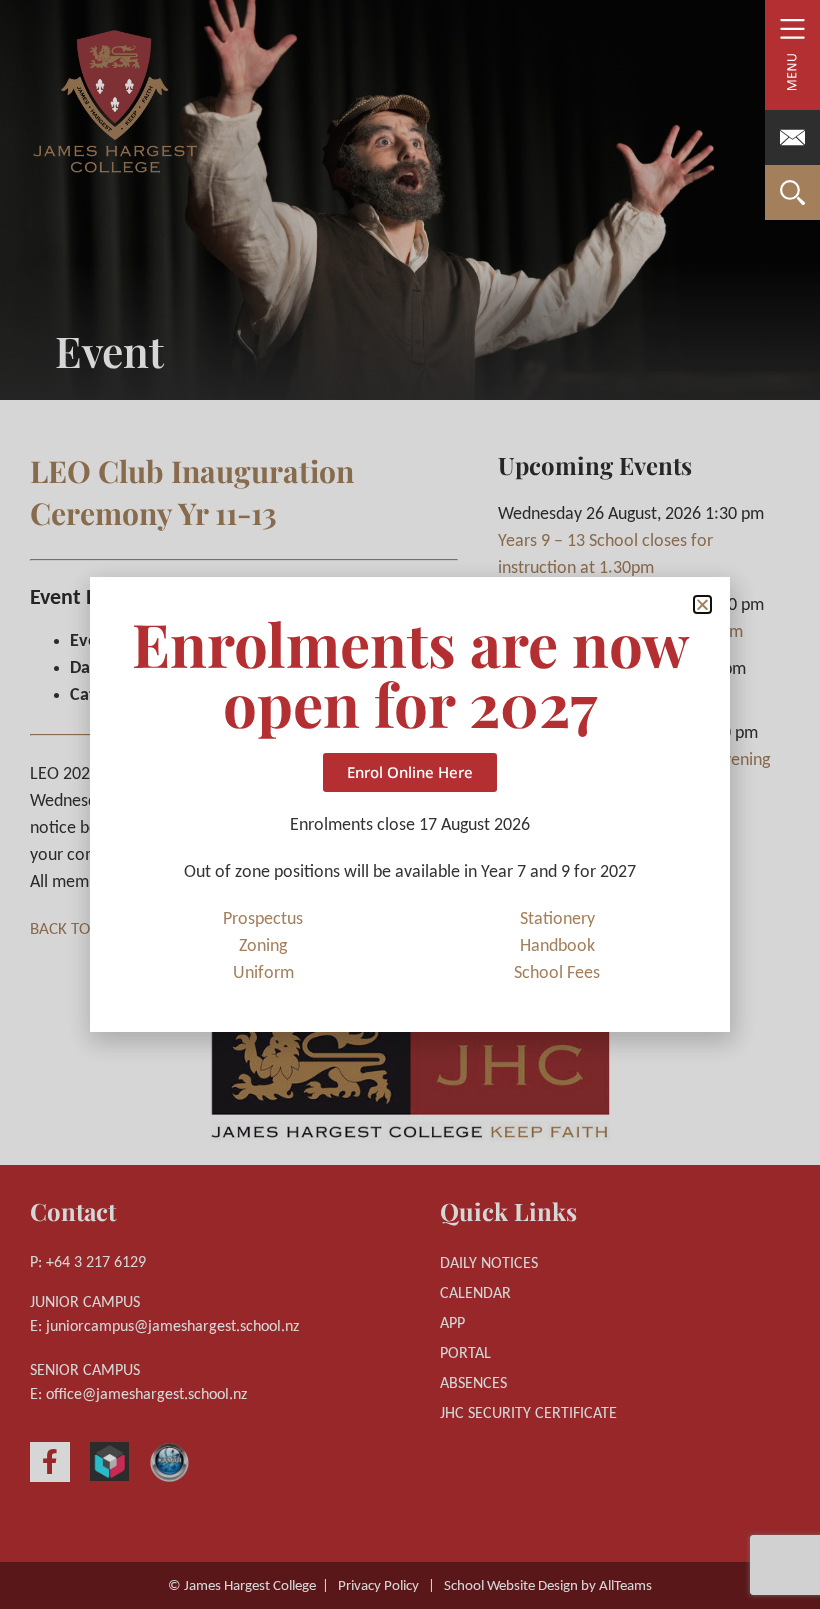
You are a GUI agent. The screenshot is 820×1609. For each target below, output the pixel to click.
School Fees (557, 973)
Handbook (557, 946)
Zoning (263, 946)
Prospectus (263, 919)
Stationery (557, 919)
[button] (702, 604)
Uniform (263, 973)
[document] (410, 804)
